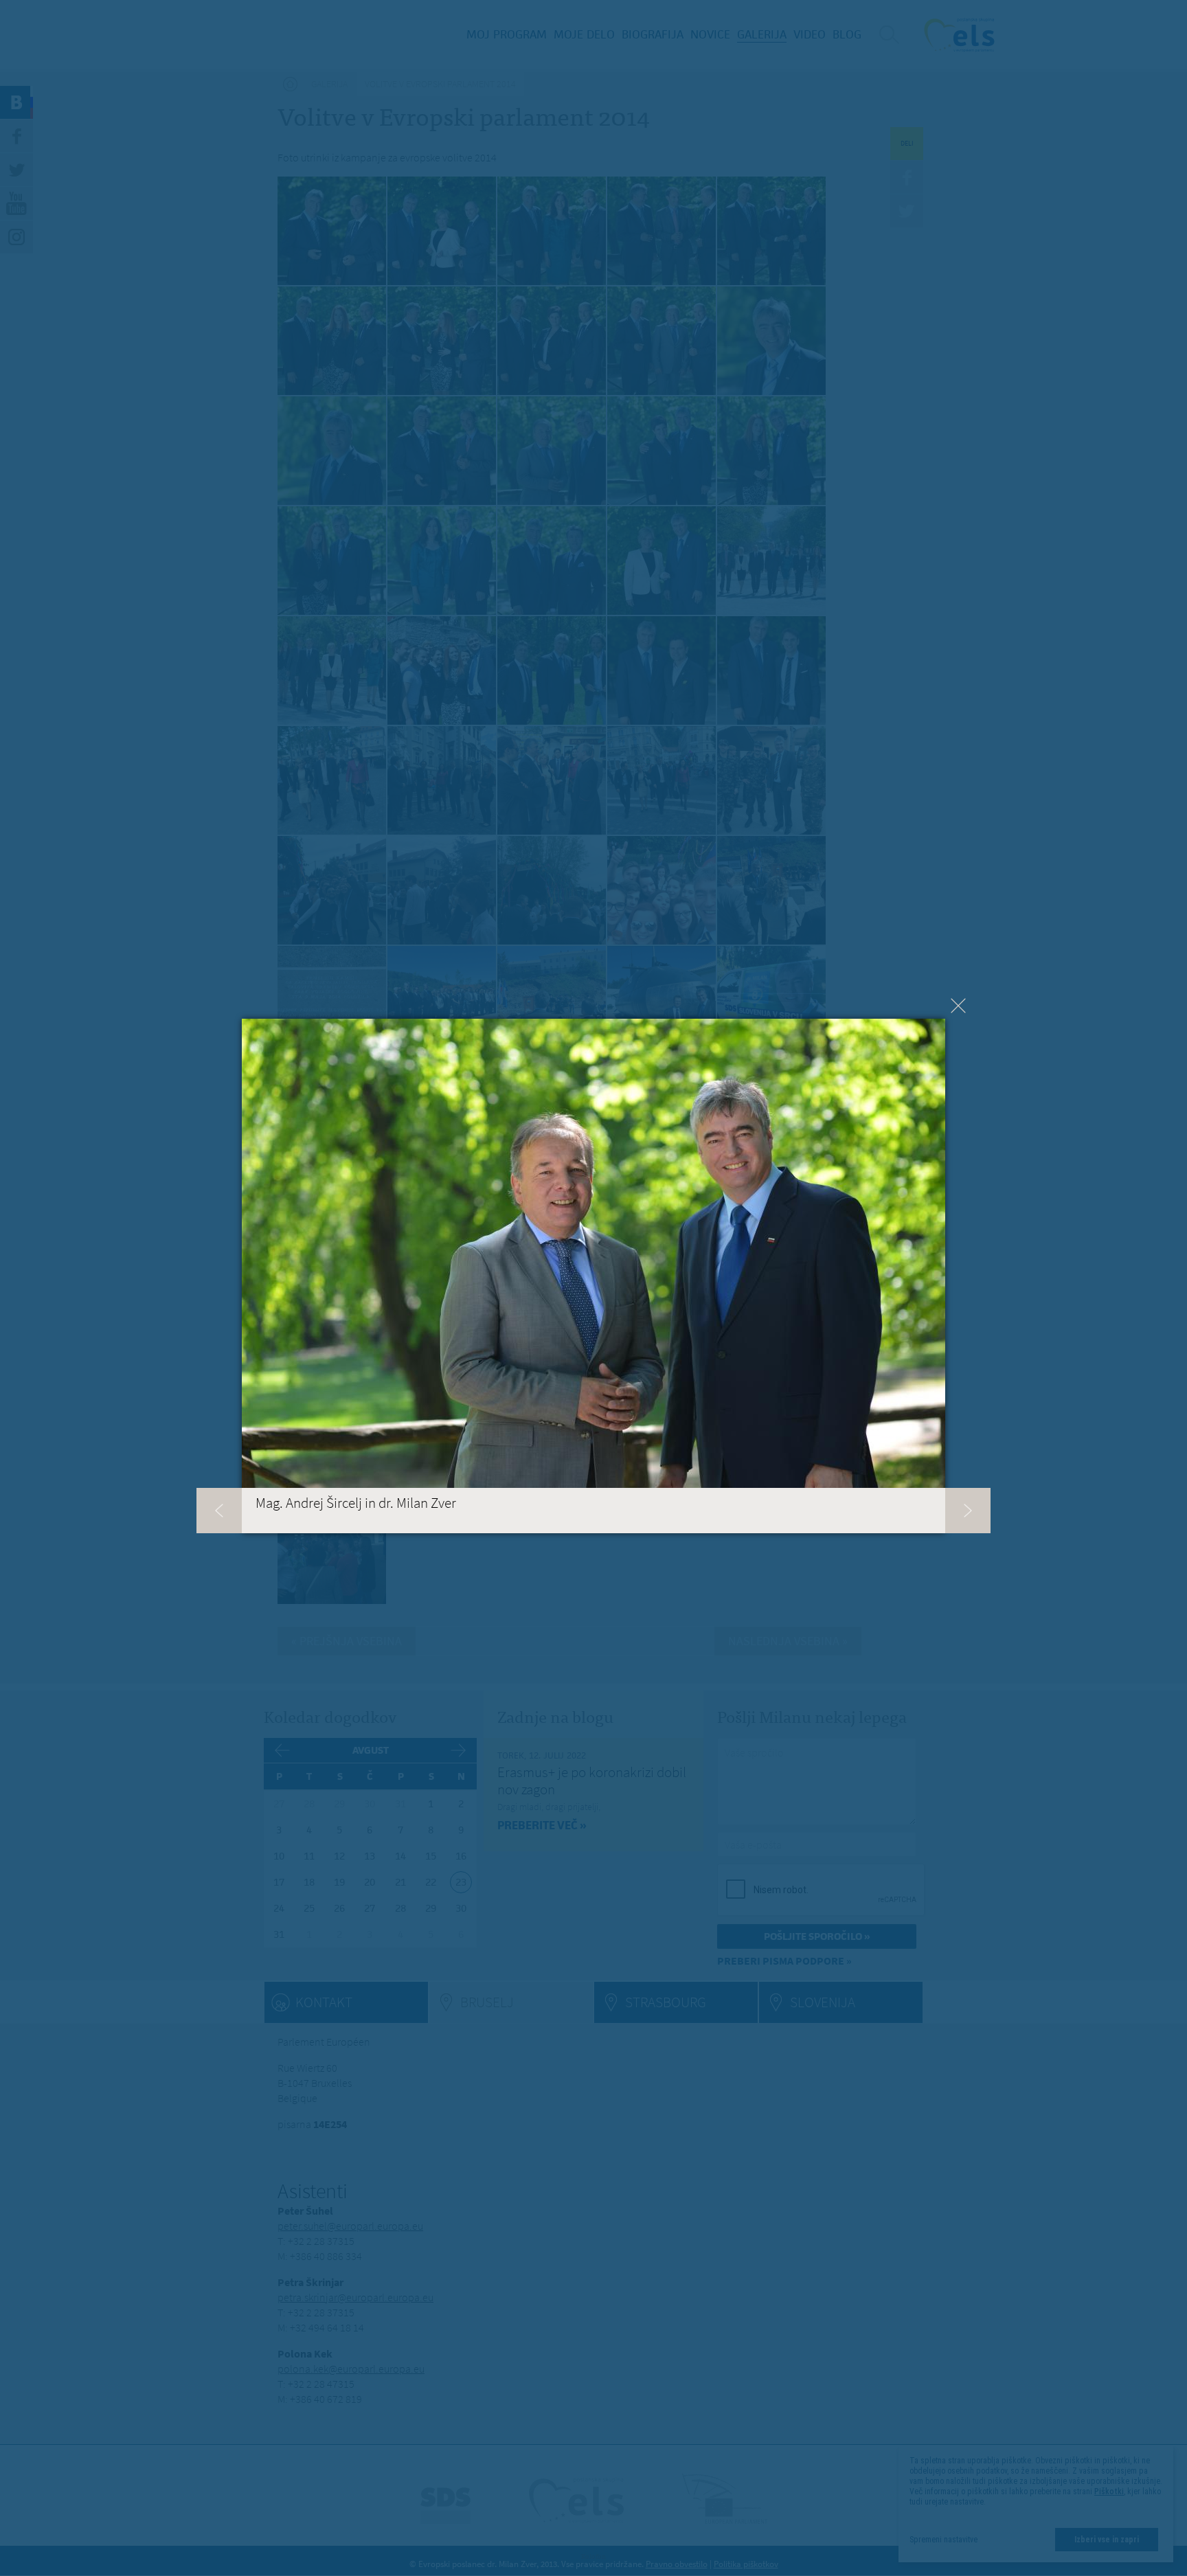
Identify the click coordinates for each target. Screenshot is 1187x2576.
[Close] (958, 1006)
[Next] (968, 1511)
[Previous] (219, 1511)
